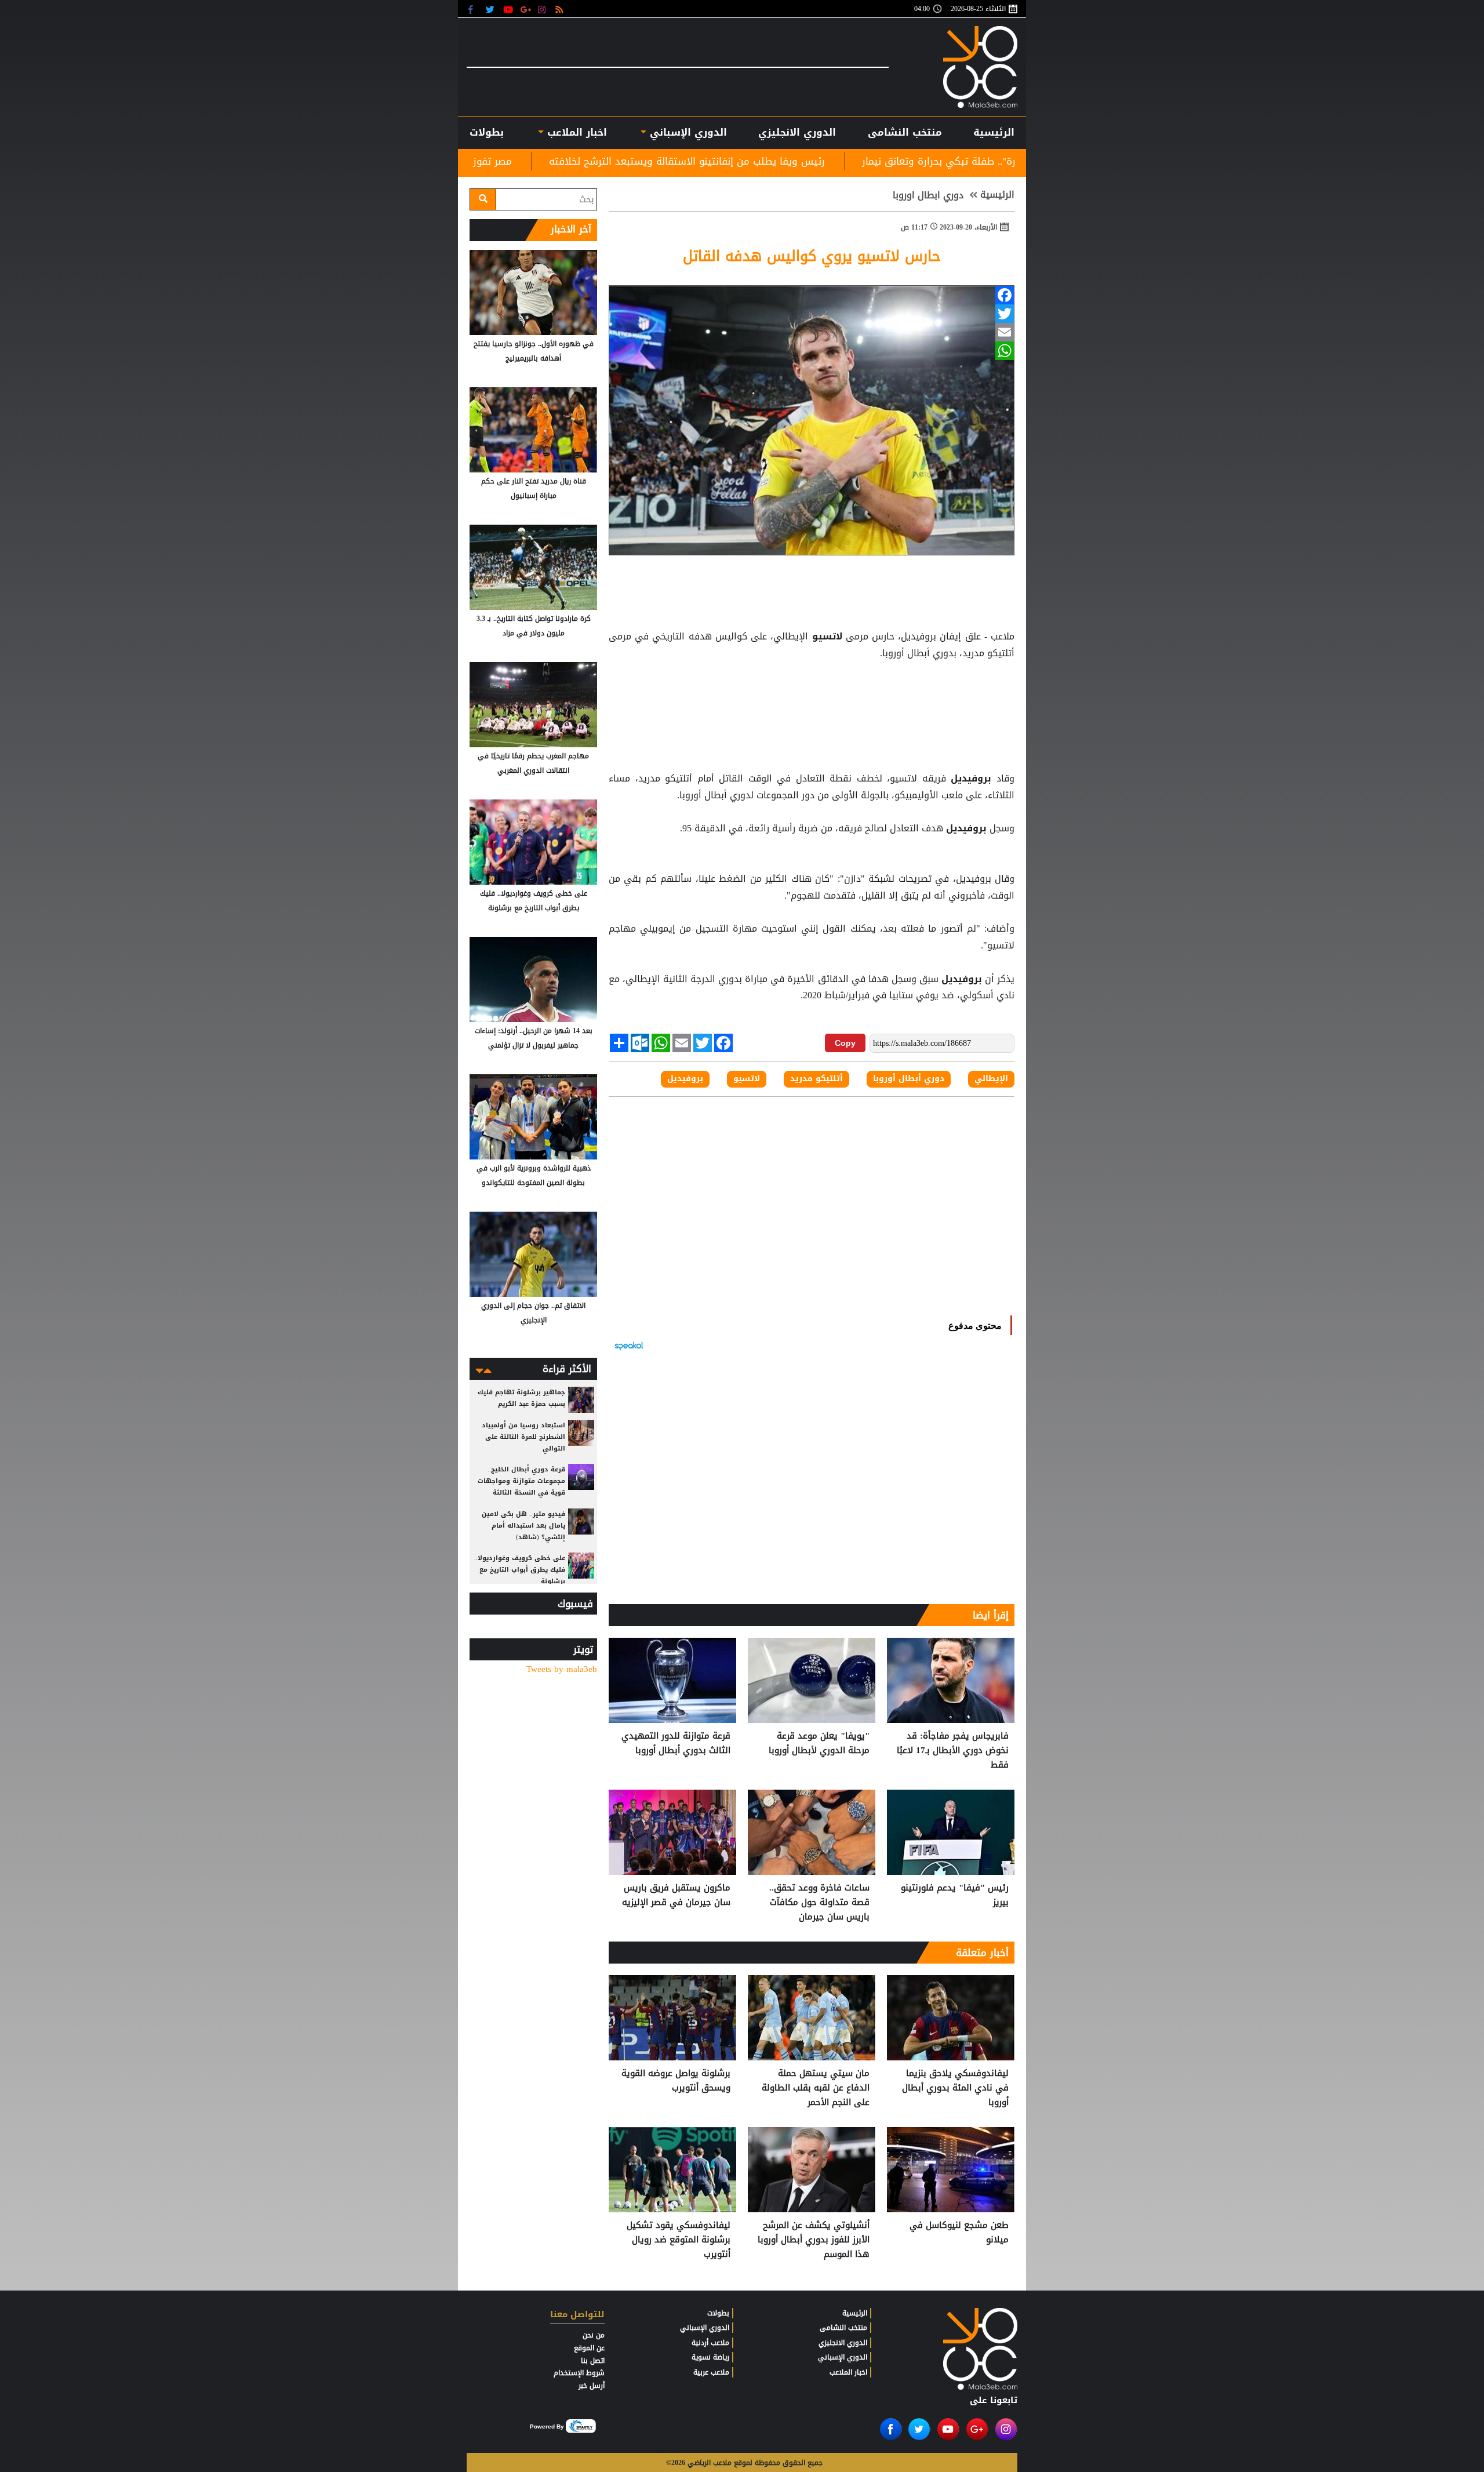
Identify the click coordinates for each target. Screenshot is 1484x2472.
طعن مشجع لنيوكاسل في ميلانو (959, 2233)
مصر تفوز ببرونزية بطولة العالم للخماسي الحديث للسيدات (595, 161)
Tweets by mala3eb (562, 1669)
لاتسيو (827, 637)
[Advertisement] (812, 691)
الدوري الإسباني (687, 132)
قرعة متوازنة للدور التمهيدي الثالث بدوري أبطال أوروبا (676, 1744)
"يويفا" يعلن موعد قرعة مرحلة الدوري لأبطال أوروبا (819, 1744)
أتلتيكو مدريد (816, 1079)
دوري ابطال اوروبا (928, 195)
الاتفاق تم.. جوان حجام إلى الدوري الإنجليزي (533, 1313)
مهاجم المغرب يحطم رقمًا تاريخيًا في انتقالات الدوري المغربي (533, 763)
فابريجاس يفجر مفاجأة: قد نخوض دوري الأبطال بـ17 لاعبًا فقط (953, 1751)
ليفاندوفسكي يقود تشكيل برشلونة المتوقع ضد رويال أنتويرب (679, 2240)
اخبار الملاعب (848, 2372)
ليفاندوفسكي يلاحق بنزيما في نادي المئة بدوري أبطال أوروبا (955, 2088)
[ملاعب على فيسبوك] (474, 9)
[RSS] (561, 9)
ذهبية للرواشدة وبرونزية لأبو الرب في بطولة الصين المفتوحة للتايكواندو (534, 1175)
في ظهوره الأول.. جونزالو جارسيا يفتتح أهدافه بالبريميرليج (534, 351)
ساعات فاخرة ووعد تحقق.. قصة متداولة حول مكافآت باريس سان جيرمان (819, 1902)
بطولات (718, 2313)
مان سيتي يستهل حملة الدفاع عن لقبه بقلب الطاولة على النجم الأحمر (816, 2088)
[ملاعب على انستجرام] (543, 9)
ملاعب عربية (711, 2372)
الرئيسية (994, 132)
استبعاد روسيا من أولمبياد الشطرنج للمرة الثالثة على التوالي (523, 1437)
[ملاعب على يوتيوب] (509, 9)
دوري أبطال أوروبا (909, 1079)
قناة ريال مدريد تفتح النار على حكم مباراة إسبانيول (534, 488)
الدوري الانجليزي (797, 132)
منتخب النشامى (905, 132)
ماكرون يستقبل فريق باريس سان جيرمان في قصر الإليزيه (676, 1895)
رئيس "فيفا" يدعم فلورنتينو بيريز (955, 1895)
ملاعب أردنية (710, 2343)
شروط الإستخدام (579, 2373)
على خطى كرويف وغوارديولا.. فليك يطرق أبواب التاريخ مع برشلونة (534, 901)
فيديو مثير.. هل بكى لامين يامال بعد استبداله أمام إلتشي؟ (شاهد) (523, 1526)
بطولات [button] (487, 132)
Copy (845, 1043)
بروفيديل (971, 779)
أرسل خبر (592, 2386)
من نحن (594, 2335)
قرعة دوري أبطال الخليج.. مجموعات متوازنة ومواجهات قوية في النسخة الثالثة (521, 1481)
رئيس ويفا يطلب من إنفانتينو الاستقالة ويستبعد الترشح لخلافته (892, 161)
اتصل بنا (593, 2361)
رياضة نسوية (710, 2357)
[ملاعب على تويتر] (491, 9)
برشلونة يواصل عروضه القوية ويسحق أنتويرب (676, 2081)
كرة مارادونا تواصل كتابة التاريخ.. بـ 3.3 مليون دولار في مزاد (534, 626)
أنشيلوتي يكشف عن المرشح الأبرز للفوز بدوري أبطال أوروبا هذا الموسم (814, 2240)
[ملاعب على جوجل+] (526, 9)
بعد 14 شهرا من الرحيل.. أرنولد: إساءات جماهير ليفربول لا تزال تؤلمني (534, 1038)
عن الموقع (589, 2348)
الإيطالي (991, 1079)
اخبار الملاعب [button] (575, 132)
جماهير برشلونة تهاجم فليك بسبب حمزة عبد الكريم (521, 1398)
